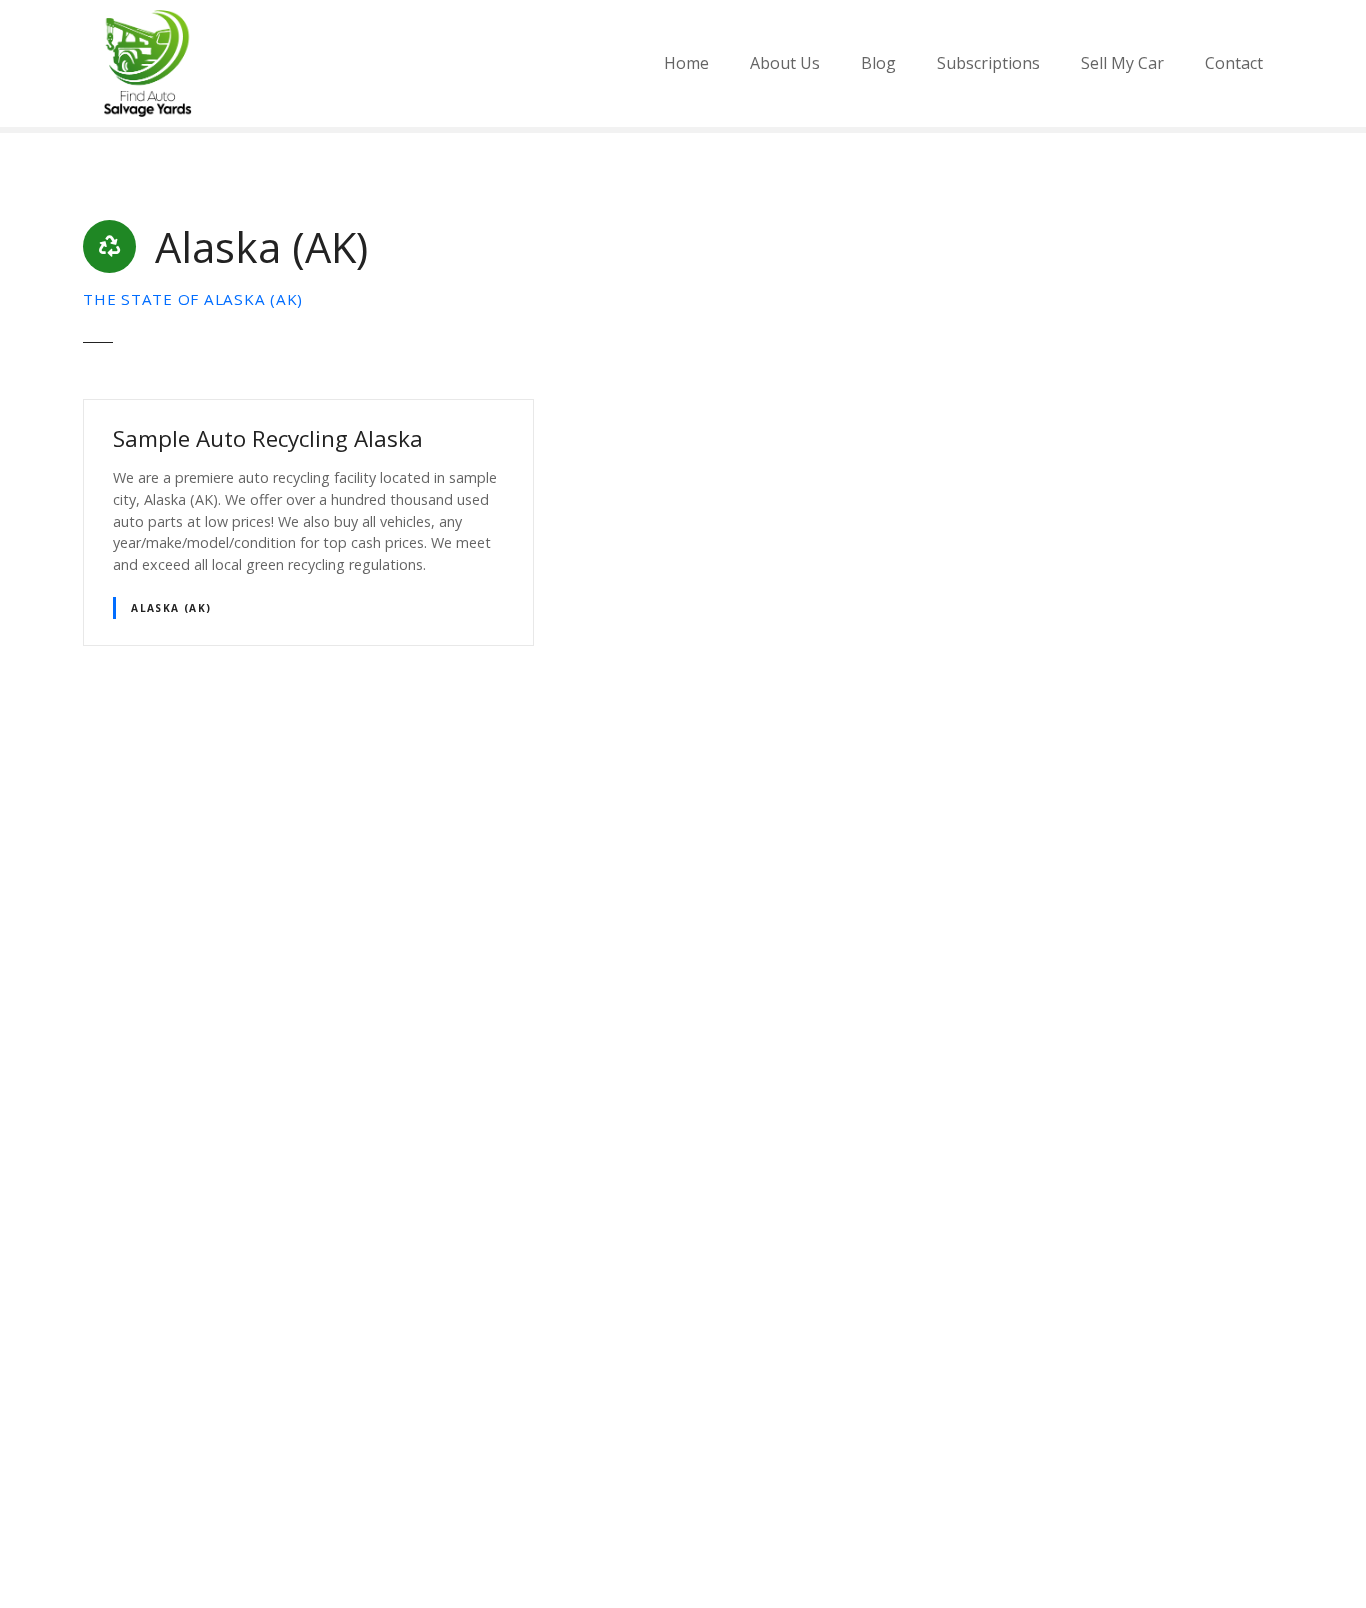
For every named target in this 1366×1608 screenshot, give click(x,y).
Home (686, 63)
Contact (1234, 63)
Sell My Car (1122, 63)
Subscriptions (988, 63)
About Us (785, 63)
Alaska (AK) (171, 608)
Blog (878, 63)
